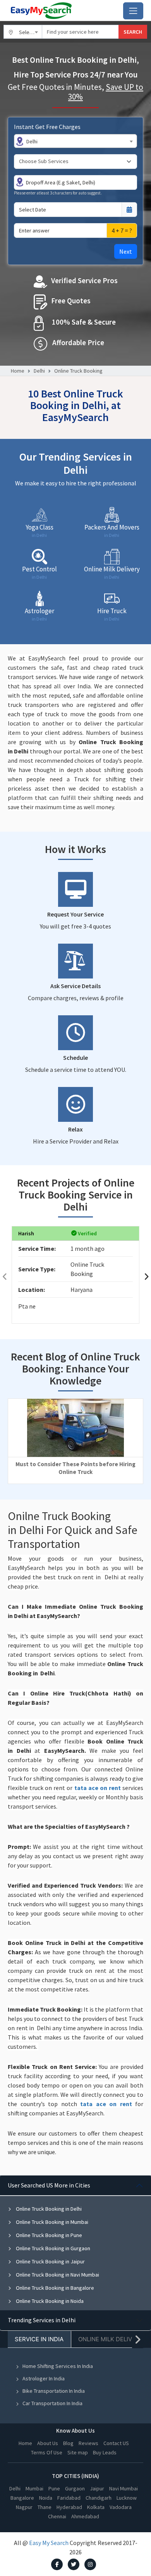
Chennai (57, 2516)
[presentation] (5, 1277)
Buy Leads (105, 2452)
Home (18, 371)
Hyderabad (69, 2507)
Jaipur (97, 2488)
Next (126, 251)
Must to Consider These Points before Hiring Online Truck (75, 1468)
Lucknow (127, 2498)
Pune (54, 2488)
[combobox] (23, 32)
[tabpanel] (75, 2243)
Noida (46, 2498)
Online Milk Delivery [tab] (111, 2339)
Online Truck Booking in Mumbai (51, 2222)
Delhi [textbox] (32, 141)
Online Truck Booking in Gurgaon (52, 2248)
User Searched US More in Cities (49, 2185)
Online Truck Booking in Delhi (48, 2209)
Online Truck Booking (78, 371)
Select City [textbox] (31, 32)
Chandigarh (99, 2498)
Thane (45, 2507)
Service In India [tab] (39, 2339)
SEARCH (133, 32)
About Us (48, 2443)
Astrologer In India (44, 2378)
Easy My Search (49, 2543)
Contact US (116, 2443)
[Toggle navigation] (133, 11)
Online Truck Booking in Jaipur (50, 2261)
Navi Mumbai (124, 2488)
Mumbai (34, 2488)
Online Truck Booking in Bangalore (54, 2288)
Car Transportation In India (52, 2403)
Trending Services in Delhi (42, 2320)
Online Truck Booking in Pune (48, 2235)
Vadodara (121, 2507)
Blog (68, 2443)
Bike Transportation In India (54, 2391)
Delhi (39, 371)
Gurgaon (75, 2488)
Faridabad (69, 2498)
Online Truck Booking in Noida (49, 2301)
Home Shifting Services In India (58, 2366)
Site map (78, 2452)
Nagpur (24, 2507)
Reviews (88, 2443)
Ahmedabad (85, 2516)
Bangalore (22, 2498)
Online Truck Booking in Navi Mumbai (57, 2275)
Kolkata (96, 2507)
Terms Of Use (47, 2452)
